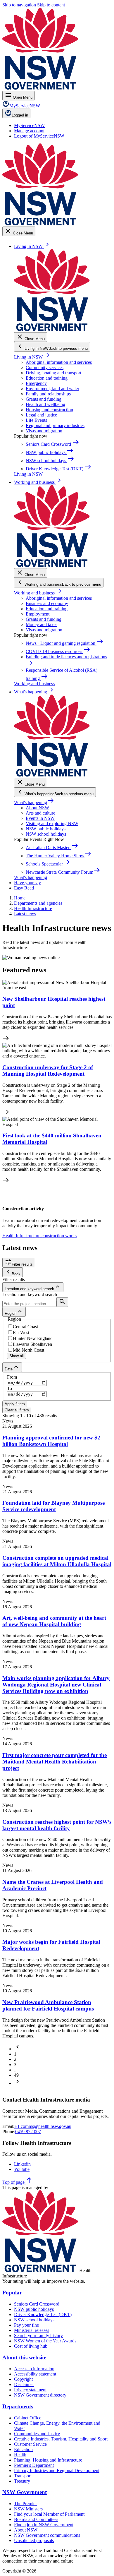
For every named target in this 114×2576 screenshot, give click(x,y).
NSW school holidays (46, 834)
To (9, 1388)
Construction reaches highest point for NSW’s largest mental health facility (57, 1825)
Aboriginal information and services (59, 362)
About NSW (37, 808)
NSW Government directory (40, 2395)
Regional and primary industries (55, 425)
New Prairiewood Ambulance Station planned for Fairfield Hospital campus (48, 2005)
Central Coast (25, 1327)
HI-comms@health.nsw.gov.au (43, 2126)
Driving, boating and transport (53, 373)
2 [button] (15, 2059)
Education (23, 2449)
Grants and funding (44, 399)
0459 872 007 (28, 2132)
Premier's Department (34, 2465)
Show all (17, 1356)
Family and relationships (48, 394)
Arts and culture (40, 813)
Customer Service (30, 2444)
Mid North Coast (28, 1350)
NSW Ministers (28, 2509)
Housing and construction (49, 410)
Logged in (20, 115)
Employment (38, 614)
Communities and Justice (37, 2434)
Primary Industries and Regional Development (57, 2470)
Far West (21, 1332)
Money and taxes (42, 624)
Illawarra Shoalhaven (32, 1344)
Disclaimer (24, 2384)
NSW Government (25, 2492)
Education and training (47, 378)
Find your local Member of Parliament (49, 2514)
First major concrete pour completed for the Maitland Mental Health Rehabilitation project (55, 1762)
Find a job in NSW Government (44, 2525)
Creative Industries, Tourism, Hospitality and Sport (61, 2439)
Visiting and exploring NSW (52, 823)
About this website (24, 2358)
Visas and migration (44, 431)
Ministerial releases (32, 2330)
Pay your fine (26, 2325)
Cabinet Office (28, 2418)
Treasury (22, 2481)
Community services (45, 367)
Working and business (38, 593)
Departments (18, 2406)
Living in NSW (32, 357)
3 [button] (15, 2065)
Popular (12, 2293)
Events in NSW (40, 818)
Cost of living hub (31, 2346)
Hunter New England (33, 1338)
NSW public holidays (46, 829)
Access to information (34, 2369)
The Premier (25, 2504)
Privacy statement (30, 2390)
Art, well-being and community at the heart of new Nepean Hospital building (54, 1621)
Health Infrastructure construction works (39, 1236)
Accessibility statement (35, 2374)
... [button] (16, 2070)
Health (20, 2455)
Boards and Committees (36, 2519)
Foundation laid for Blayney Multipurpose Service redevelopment (53, 1506)
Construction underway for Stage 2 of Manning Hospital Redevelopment (48, 1071)
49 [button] (16, 2075)
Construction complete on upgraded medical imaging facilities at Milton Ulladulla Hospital (57, 1561)
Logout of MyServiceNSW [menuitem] (39, 136)
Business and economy (47, 603)
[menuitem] (29, 125)
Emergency (36, 383)
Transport (23, 2476)
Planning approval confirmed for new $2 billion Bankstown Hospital (51, 1441)
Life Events (36, 420)
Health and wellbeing (45, 404)
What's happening (34, 802)
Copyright (23, 2379)
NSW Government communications (47, 2535)
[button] (18, 2049)
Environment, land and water (52, 389)
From (12, 1377)
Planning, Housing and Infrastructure (48, 2460)
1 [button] (15, 2054)
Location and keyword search (30, 1294)
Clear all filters (17, 1410)
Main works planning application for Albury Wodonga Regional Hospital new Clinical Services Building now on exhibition (56, 1685)
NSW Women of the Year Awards (45, 2341)
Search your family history (38, 2336)
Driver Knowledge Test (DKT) (43, 2314)
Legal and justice (41, 415)
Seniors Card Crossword (37, 2304)
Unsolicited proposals (34, 2540)
